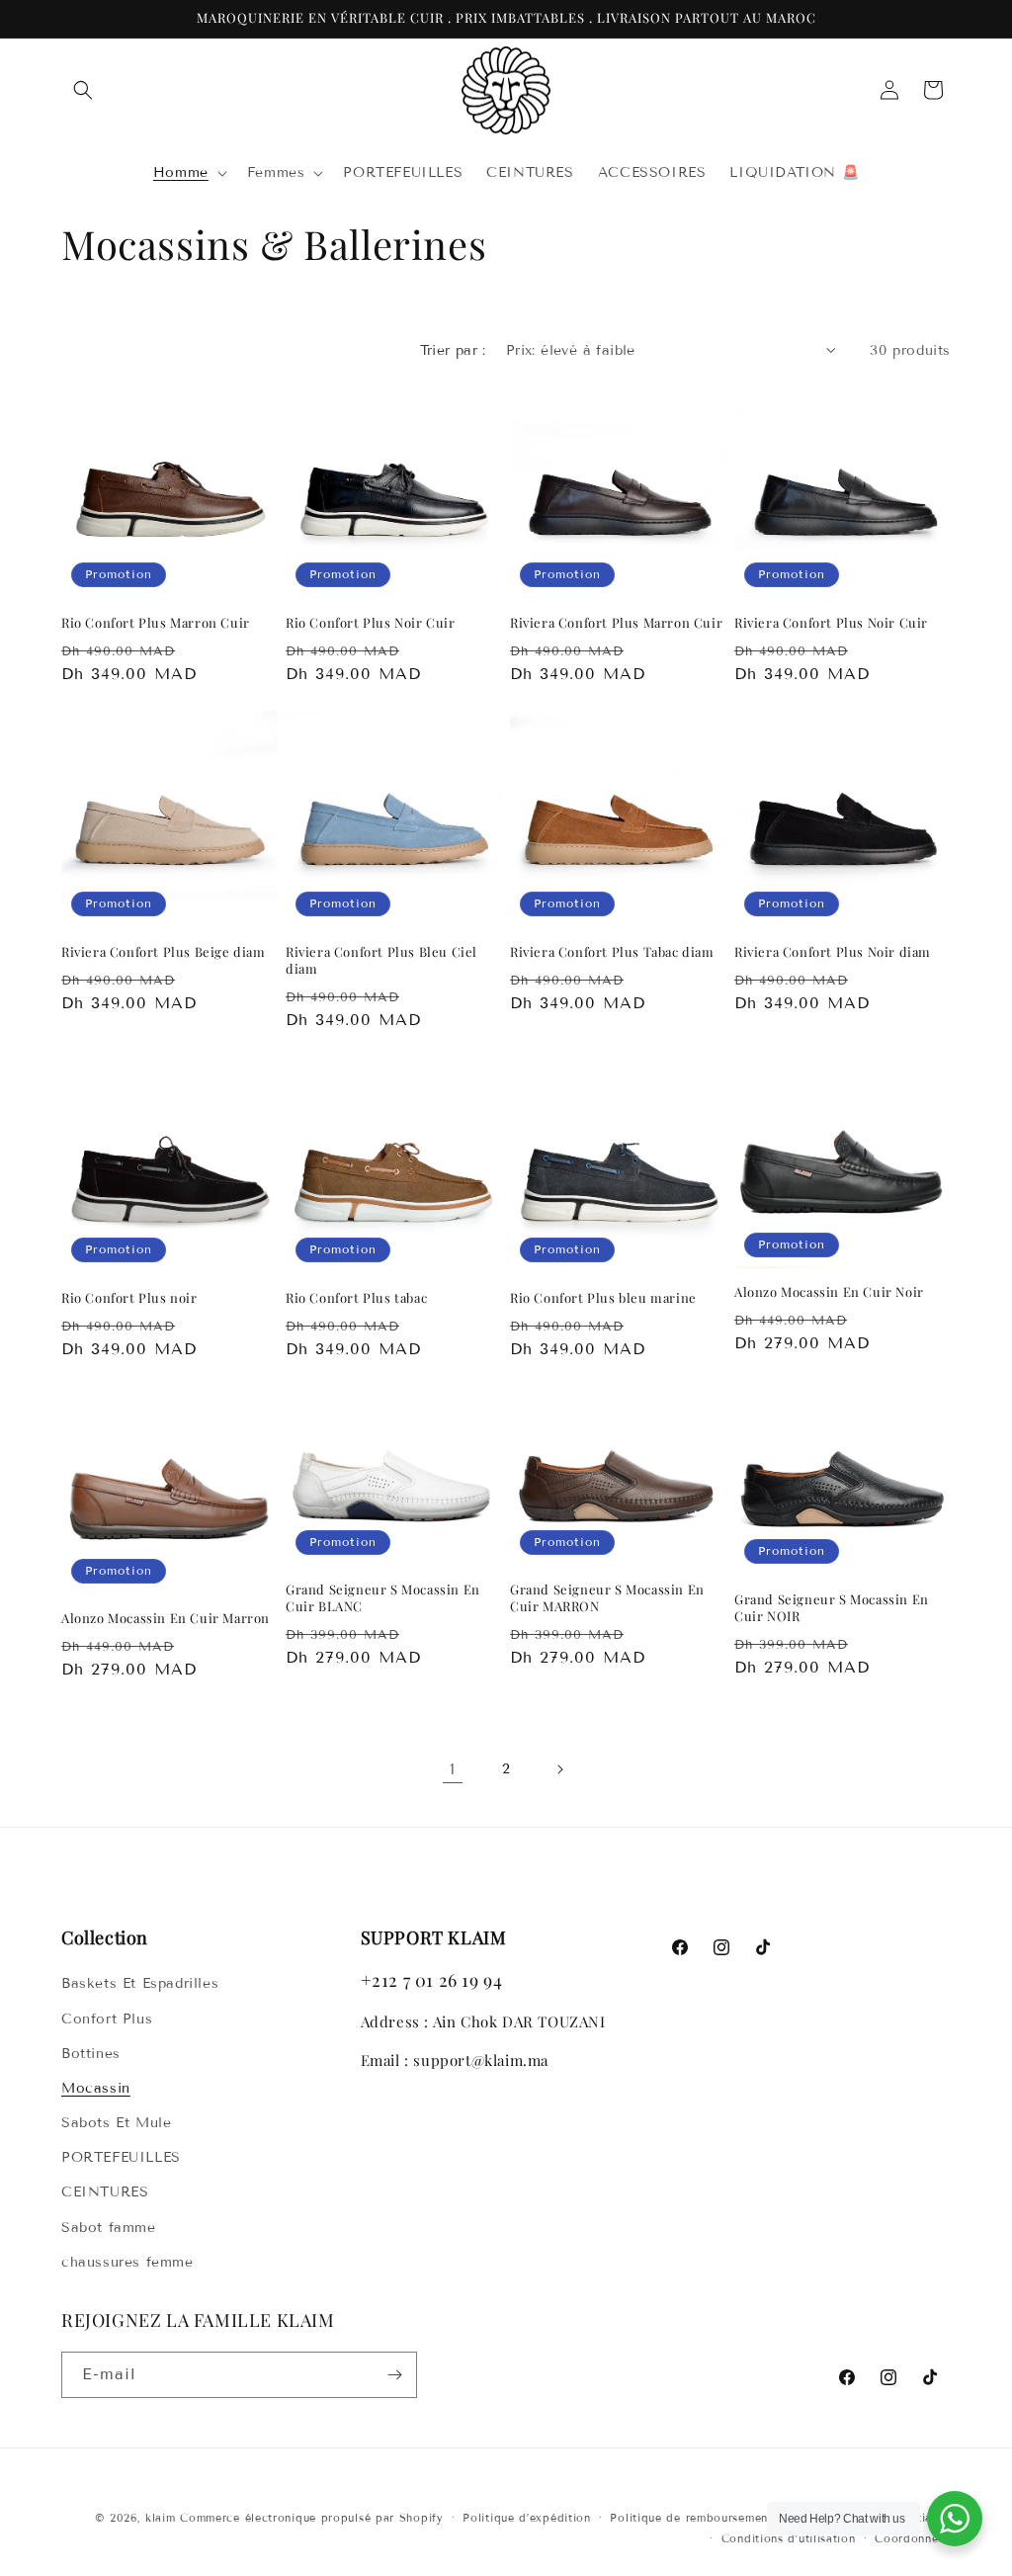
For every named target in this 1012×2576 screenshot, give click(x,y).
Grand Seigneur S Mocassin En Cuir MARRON (607, 1598)
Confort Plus (107, 2019)
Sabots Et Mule (116, 2123)
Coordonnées (913, 2538)
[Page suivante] (559, 1769)
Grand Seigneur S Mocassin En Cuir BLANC (383, 1598)
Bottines (91, 2054)
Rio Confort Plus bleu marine (603, 1298)
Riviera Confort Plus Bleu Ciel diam (381, 960)
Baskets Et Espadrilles (140, 1983)
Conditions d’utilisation (789, 2538)
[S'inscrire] (394, 2375)
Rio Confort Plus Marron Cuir (156, 623)
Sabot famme (109, 2228)
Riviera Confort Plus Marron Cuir (616, 623)
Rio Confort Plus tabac (356, 1298)
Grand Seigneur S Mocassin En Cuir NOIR (832, 1608)
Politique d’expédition (526, 2518)
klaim (161, 2518)
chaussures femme (127, 2262)
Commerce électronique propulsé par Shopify (311, 2518)
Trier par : (453, 350)
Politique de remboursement (691, 2518)
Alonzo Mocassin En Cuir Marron (166, 1618)
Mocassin (96, 2088)
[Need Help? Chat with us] (955, 2519)
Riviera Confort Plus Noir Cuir (831, 623)
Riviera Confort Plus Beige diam (164, 952)
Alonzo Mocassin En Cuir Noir (829, 1292)
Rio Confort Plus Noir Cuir (371, 623)
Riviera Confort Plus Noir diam (833, 952)
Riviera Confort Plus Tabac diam (612, 952)
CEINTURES (105, 2192)
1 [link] (453, 1769)
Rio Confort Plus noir (129, 1298)
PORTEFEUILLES (121, 2157)
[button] (83, 90)
